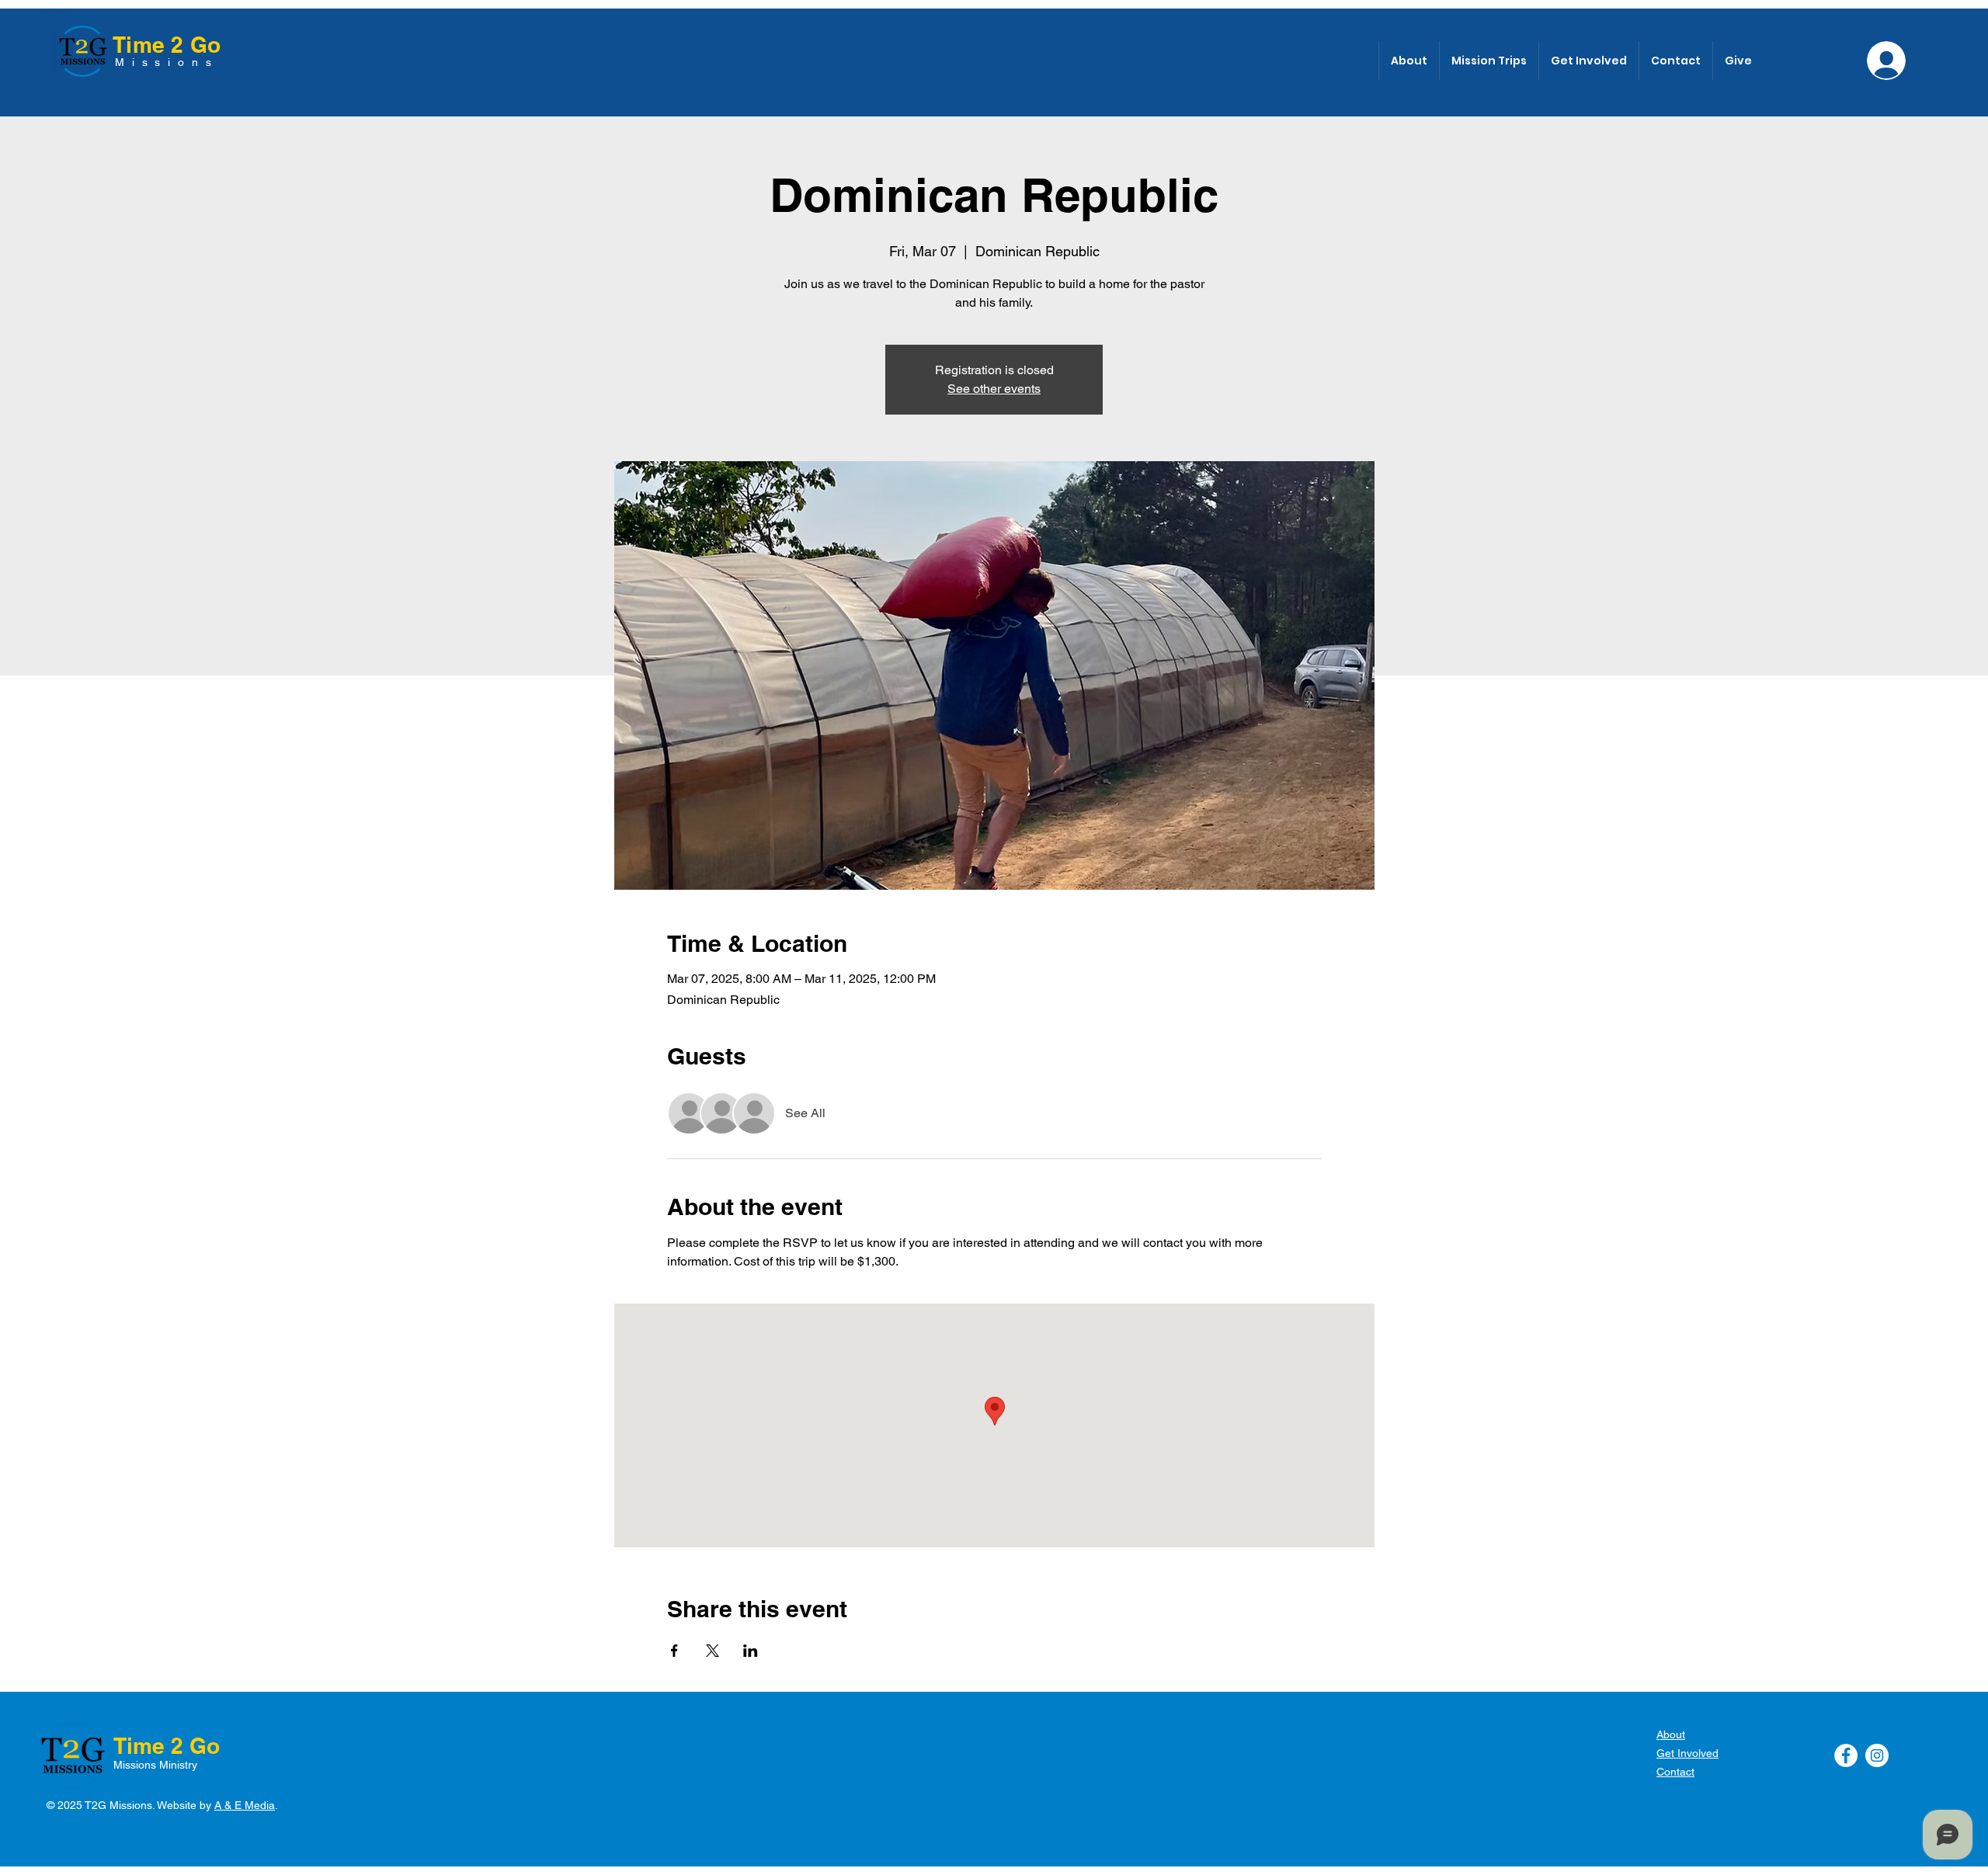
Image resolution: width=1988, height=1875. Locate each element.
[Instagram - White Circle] (1877, 1755)
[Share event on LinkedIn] (751, 1651)
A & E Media (245, 1805)
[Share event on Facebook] (674, 1651)
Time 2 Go (167, 45)
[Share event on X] (712, 1651)
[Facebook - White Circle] (1846, 1755)
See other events (994, 389)
